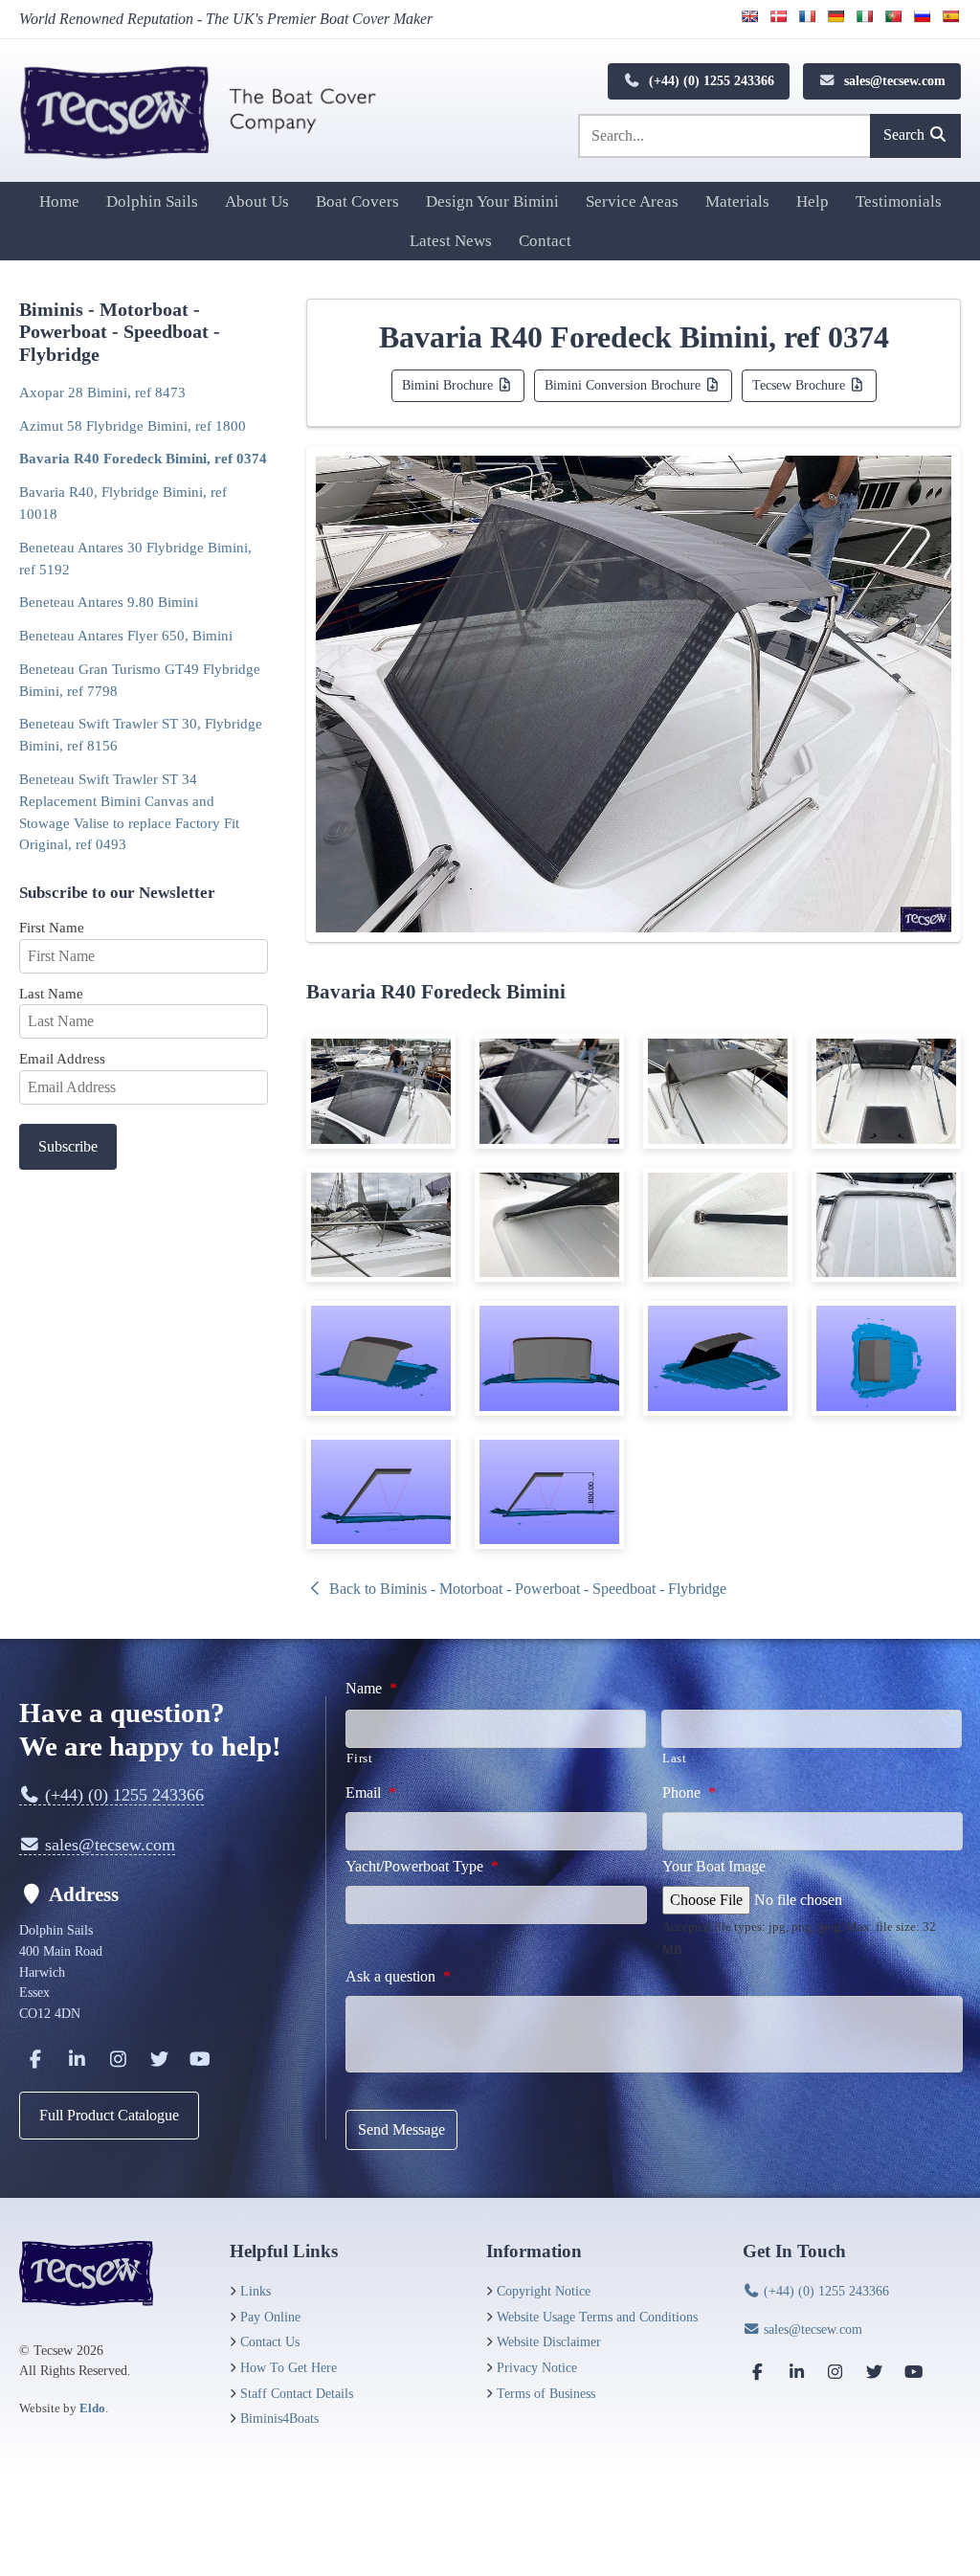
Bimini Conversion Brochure (624, 385)
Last (675, 1758)
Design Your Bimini (492, 202)
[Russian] (922, 16)
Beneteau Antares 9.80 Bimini (109, 602)
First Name (52, 927)
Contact (545, 241)
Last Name (51, 993)
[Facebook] (35, 2059)
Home (59, 202)
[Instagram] (118, 2059)
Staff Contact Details (297, 2393)
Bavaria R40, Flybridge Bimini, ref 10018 (123, 503)
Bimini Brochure (449, 385)
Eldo (92, 2408)
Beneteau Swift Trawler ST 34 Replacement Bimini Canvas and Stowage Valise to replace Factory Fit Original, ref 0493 (129, 811)
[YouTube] (200, 2059)
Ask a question (398, 1976)
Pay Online (270, 2317)
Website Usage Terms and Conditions (597, 2317)
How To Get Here (289, 2367)
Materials (737, 202)
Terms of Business (546, 2393)
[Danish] (778, 16)
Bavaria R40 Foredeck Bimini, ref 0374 (143, 458)
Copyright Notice (544, 2291)
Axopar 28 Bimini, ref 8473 (102, 392)
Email (371, 1792)
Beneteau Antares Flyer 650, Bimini (126, 635)
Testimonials (899, 202)
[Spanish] (950, 16)
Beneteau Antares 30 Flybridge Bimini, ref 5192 (135, 558)
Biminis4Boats (279, 2418)
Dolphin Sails (152, 202)
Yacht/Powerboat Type (422, 1866)
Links (256, 2291)
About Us (257, 202)
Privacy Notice (537, 2367)
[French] (807, 16)
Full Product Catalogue (109, 2115)
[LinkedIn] (77, 2059)
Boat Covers (357, 202)
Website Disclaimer (549, 2341)
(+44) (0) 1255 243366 (710, 80)
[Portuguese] (893, 16)
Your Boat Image (714, 1866)
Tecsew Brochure (801, 385)
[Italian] (864, 16)
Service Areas (632, 202)
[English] (749, 16)
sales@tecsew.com (893, 80)
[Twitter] (159, 2059)
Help (813, 202)
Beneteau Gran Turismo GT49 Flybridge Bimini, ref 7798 (140, 680)
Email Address (62, 1058)
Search (906, 134)
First (359, 1758)
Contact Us (270, 2341)
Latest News (451, 241)
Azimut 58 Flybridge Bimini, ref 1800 (133, 426)
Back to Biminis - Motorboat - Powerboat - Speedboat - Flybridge (526, 1589)
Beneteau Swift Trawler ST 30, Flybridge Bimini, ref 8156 (141, 734)
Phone (689, 1792)
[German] (835, 16)
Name (371, 1688)
